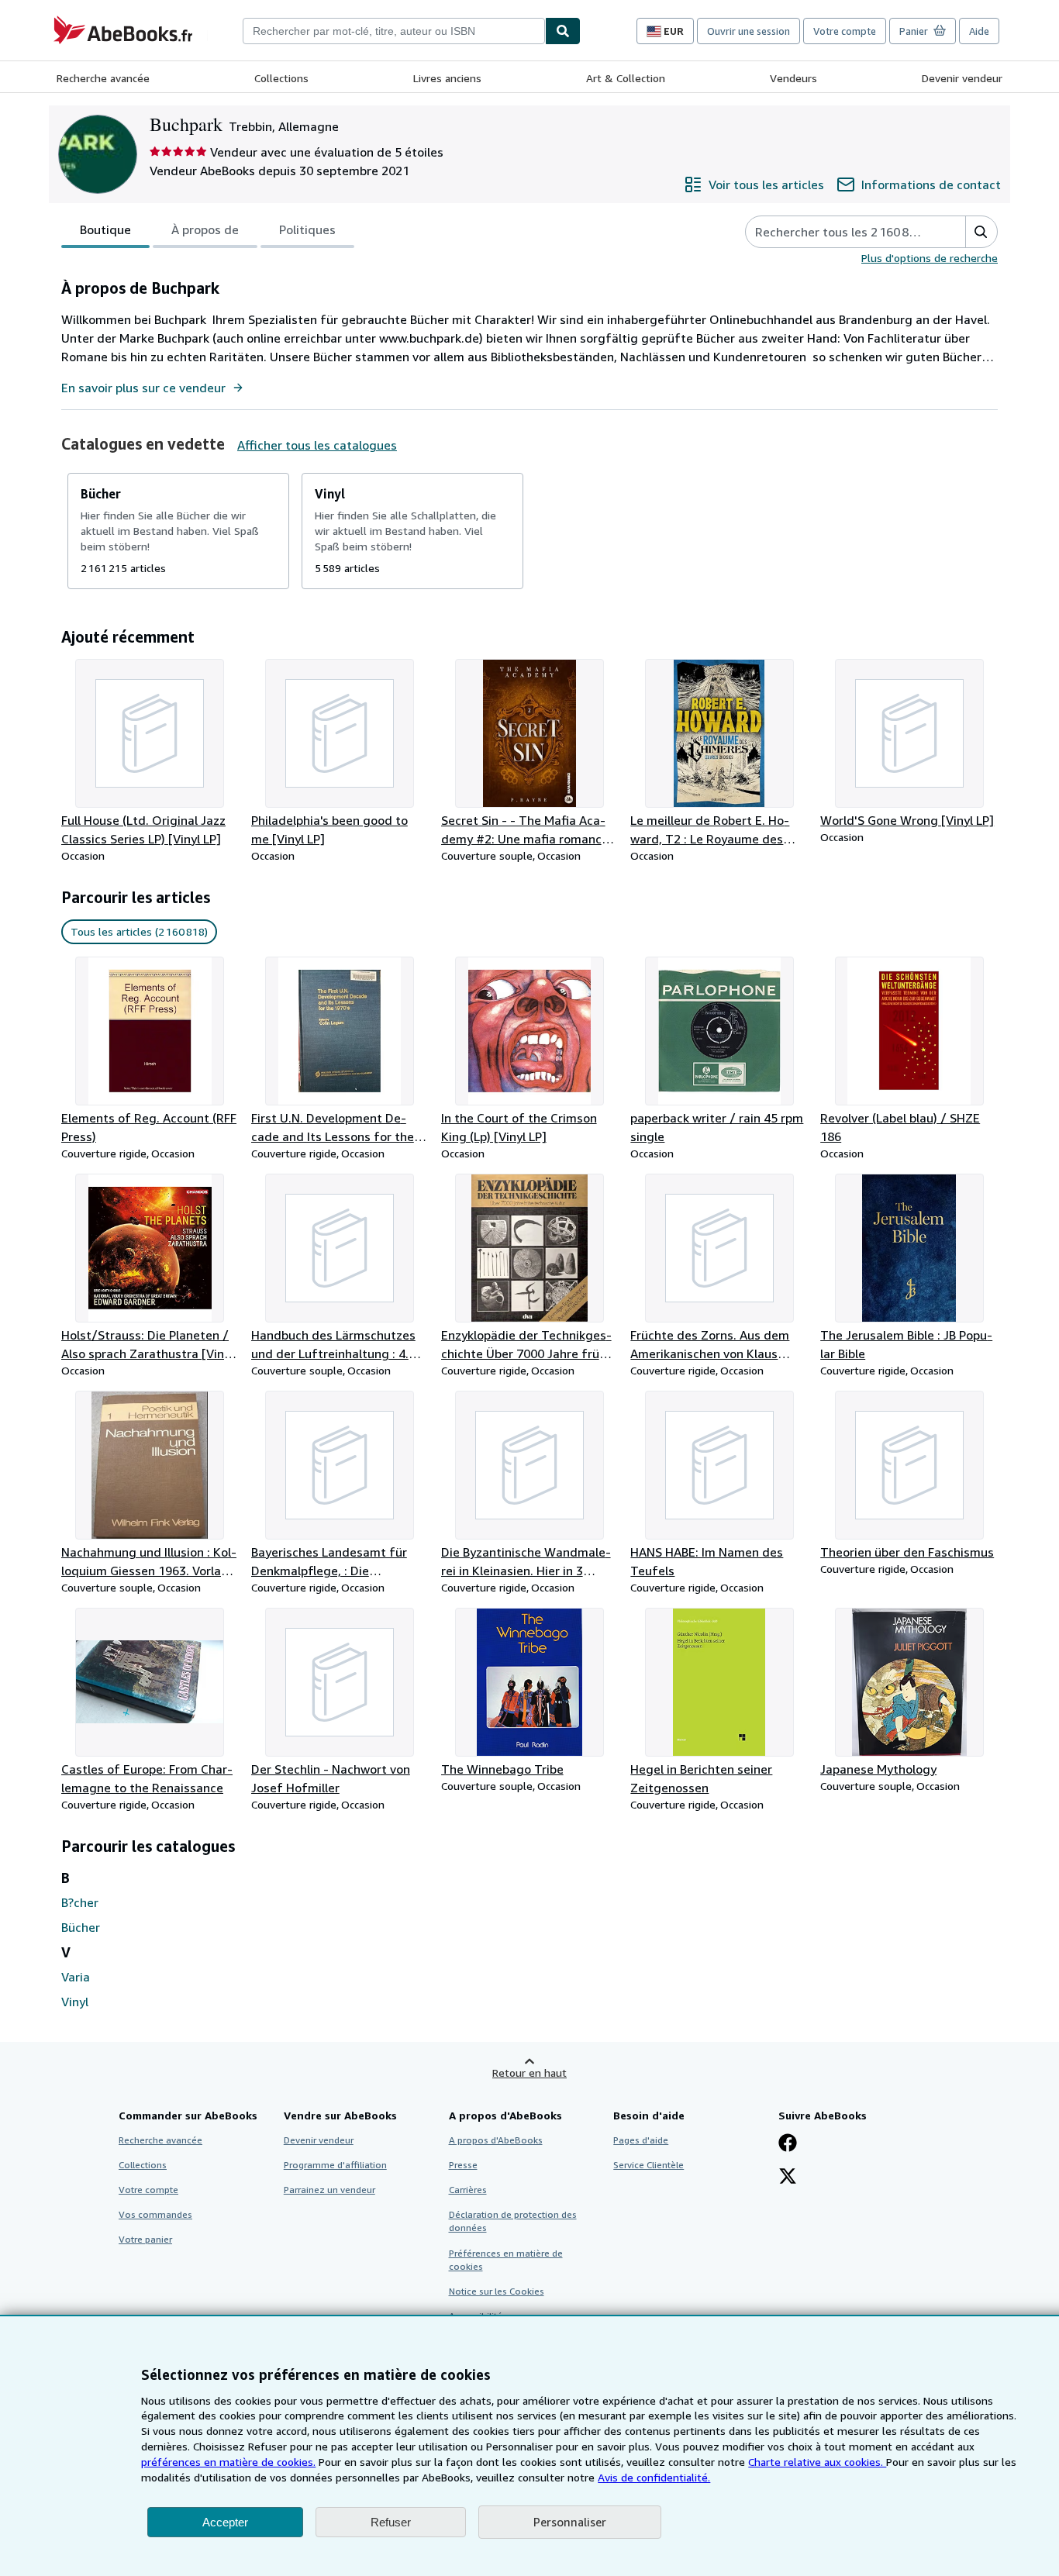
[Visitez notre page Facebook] (788, 2144)
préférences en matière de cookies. (228, 2462)
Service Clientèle (649, 2165)
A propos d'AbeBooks (496, 2140)
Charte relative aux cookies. (817, 2462)
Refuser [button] (391, 2522)
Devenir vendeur (962, 78)
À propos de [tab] (205, 229)
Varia (76, 1977)
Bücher (81, 1927)
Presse (463, 2165)
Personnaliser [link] (570, 2522)
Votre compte (845, 31)
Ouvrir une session (749, 31)
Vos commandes (155, 2214)
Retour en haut (529, 2073)
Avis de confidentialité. (654, 2477)
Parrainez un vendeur (329, 2190)
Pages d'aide (641, 2140)
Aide (979, 31)
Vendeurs (793, 78)
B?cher (80, 1902)
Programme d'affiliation (335, 2165)
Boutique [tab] (105, 229)
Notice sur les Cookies (497, 2291)
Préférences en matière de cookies (506, 2260)
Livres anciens (447, 78)
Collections (281, 78)
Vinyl (75, 2002)
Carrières (468, 2190)
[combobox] (394, 31)
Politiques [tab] (307, 229)
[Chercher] (563, 31)
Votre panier (145, 2239)
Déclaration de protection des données (513, 2221)
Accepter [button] (225, 2522)
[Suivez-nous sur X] (788, 2178)
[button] (981, 232)
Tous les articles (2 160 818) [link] (139, 931)
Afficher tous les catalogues (317, 445)
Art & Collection (626, 78)
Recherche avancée (103, 78)
